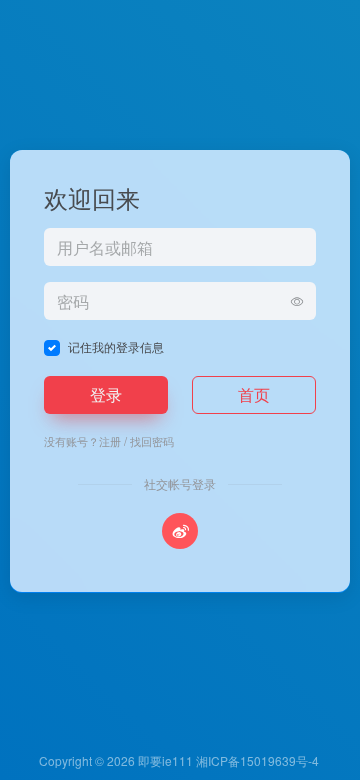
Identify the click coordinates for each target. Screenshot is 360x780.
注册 (110, 441)
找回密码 (152, 441)
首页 (254, 394)
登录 (106, 394)
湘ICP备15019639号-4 (257, 760)
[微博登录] (180, 531)
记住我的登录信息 (116, 346)
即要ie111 (165, 760)
